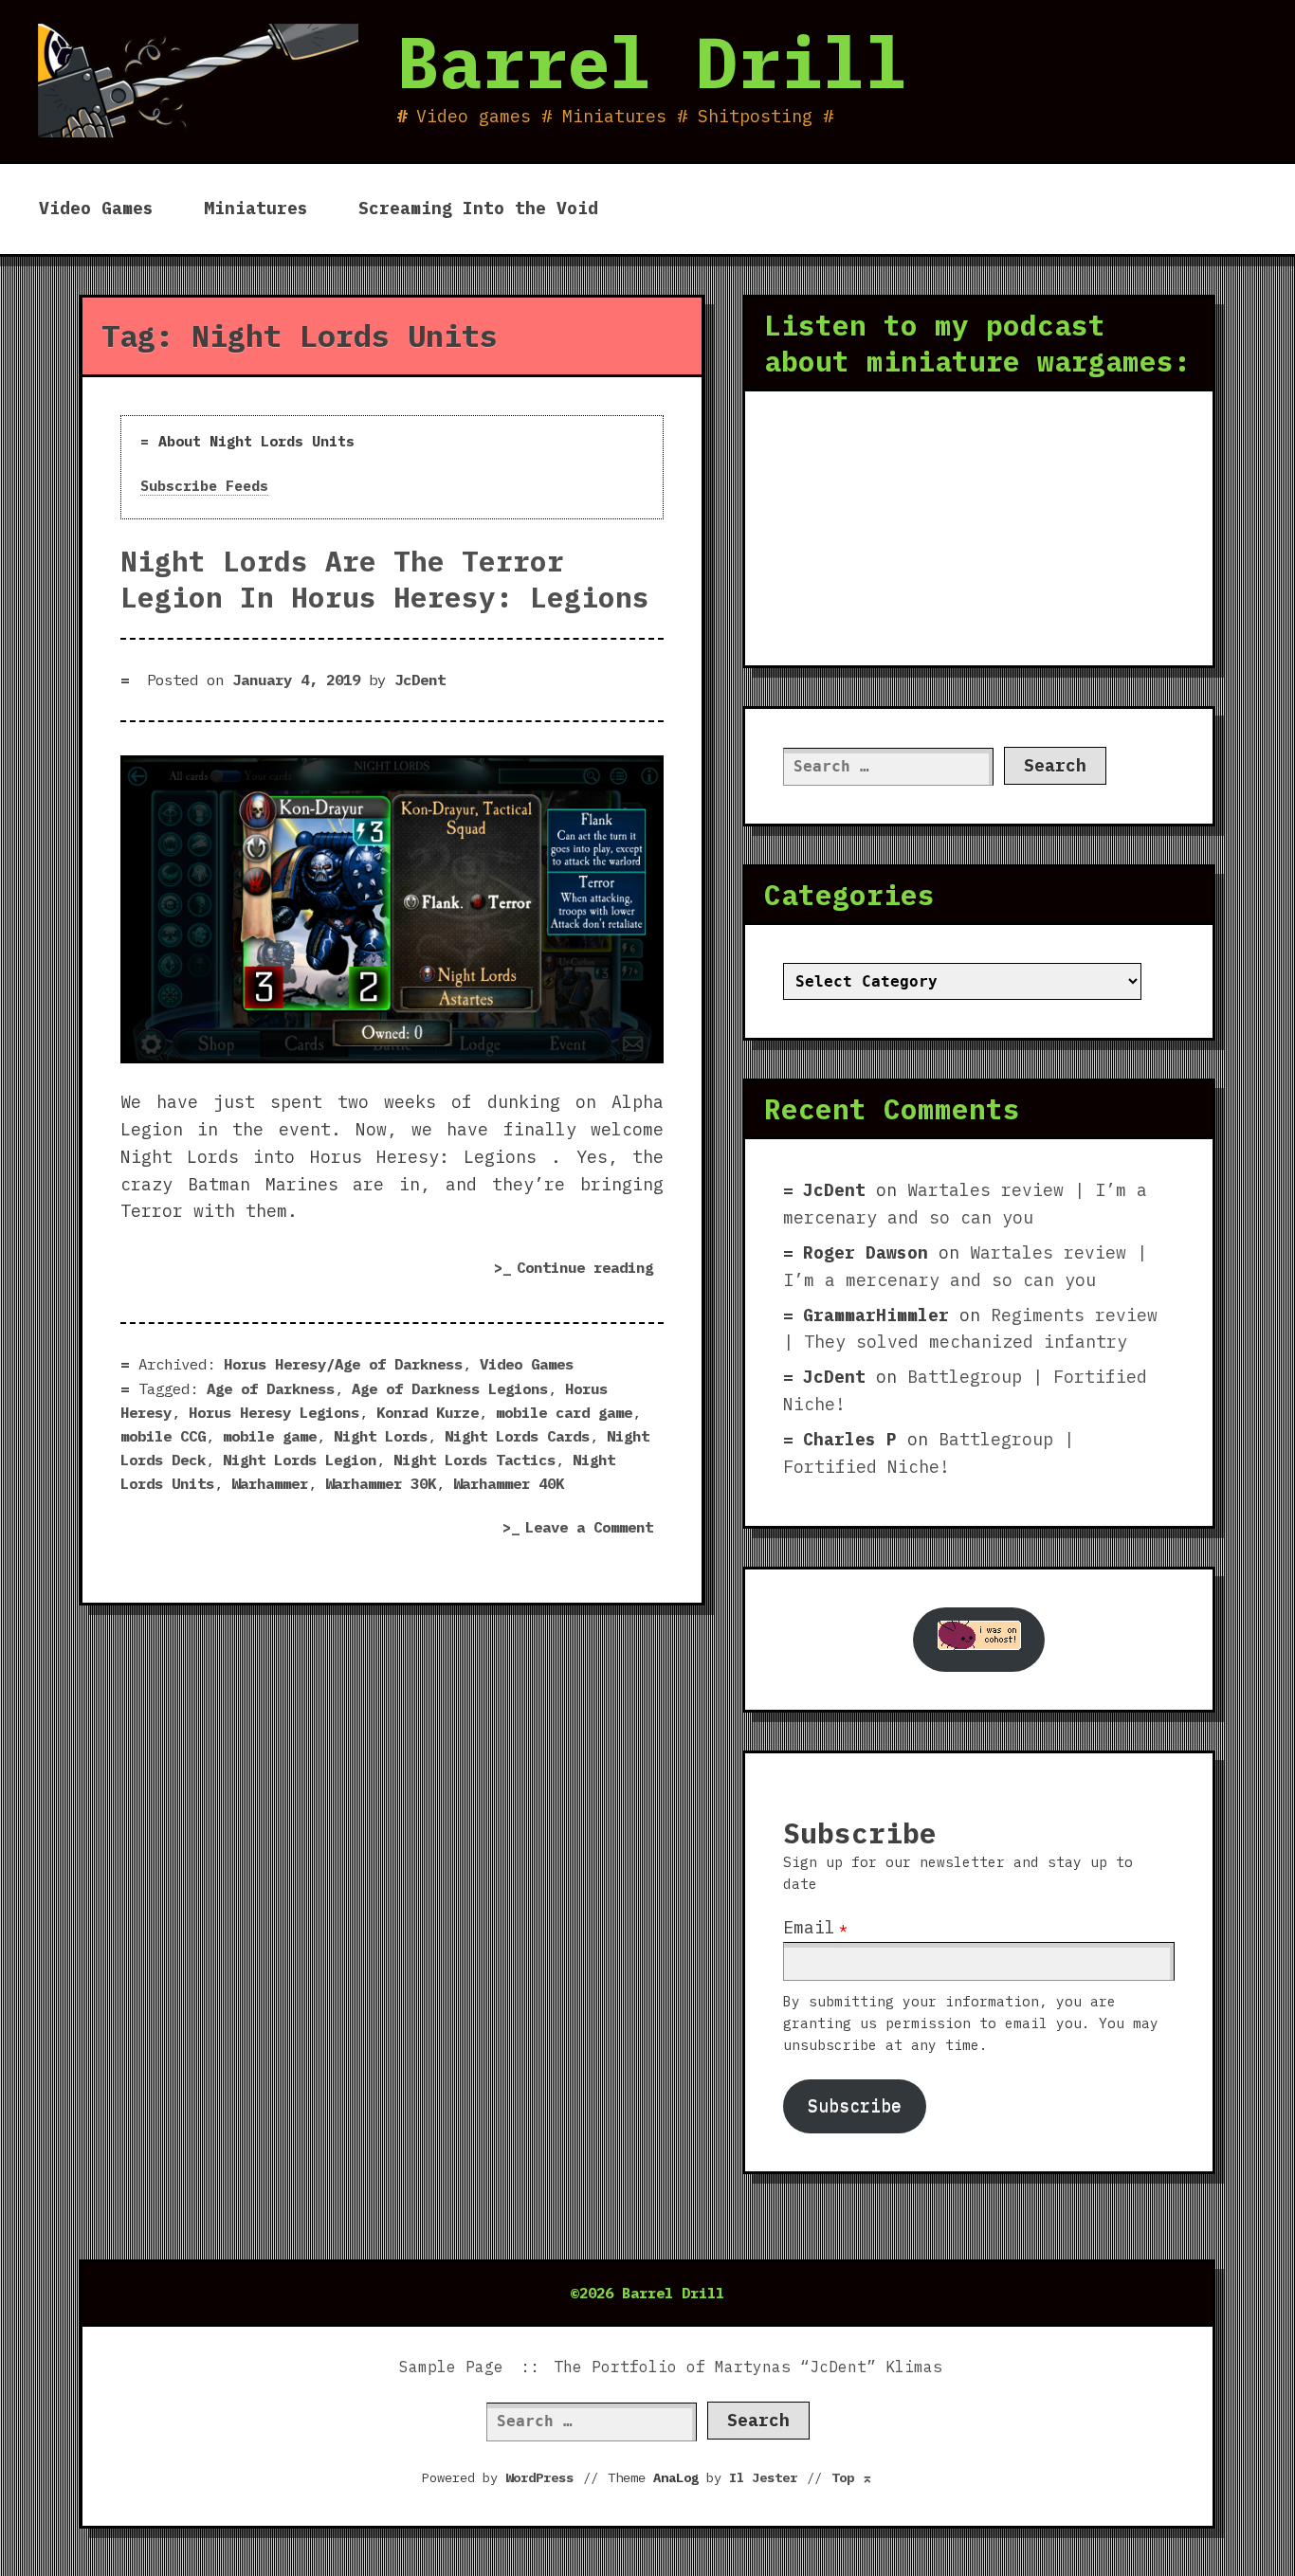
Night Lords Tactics (474, 1460)
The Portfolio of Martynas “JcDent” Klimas (748, 2367)
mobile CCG (163, 1436)
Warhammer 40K (509, 1483)
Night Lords (381, 1436)
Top (852, 2477)
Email (809, 1927)
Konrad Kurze (428, 1412)
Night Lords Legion (300, 1460)
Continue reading (590, 1270)
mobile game (270, 1436)
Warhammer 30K (381, 1483)
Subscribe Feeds (204, 486)
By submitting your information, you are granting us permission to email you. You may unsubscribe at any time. (971, 2023)
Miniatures (256, 208)
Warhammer (270, 1483)
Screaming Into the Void (478, 208)
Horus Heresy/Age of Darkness (343, 1364)
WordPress (539, 2477)
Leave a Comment (594, 1529)
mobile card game (564, 1412)
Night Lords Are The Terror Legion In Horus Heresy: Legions (385, 579)
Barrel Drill (652, 62)
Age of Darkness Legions (450, 1388)
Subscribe (855, 2105)
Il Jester (763, 2477)
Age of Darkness (271, 1388)
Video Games (96, 208)
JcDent (420, 680)
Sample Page (451, 2367)
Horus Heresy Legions (274, 1412)
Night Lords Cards (517, 1436)
